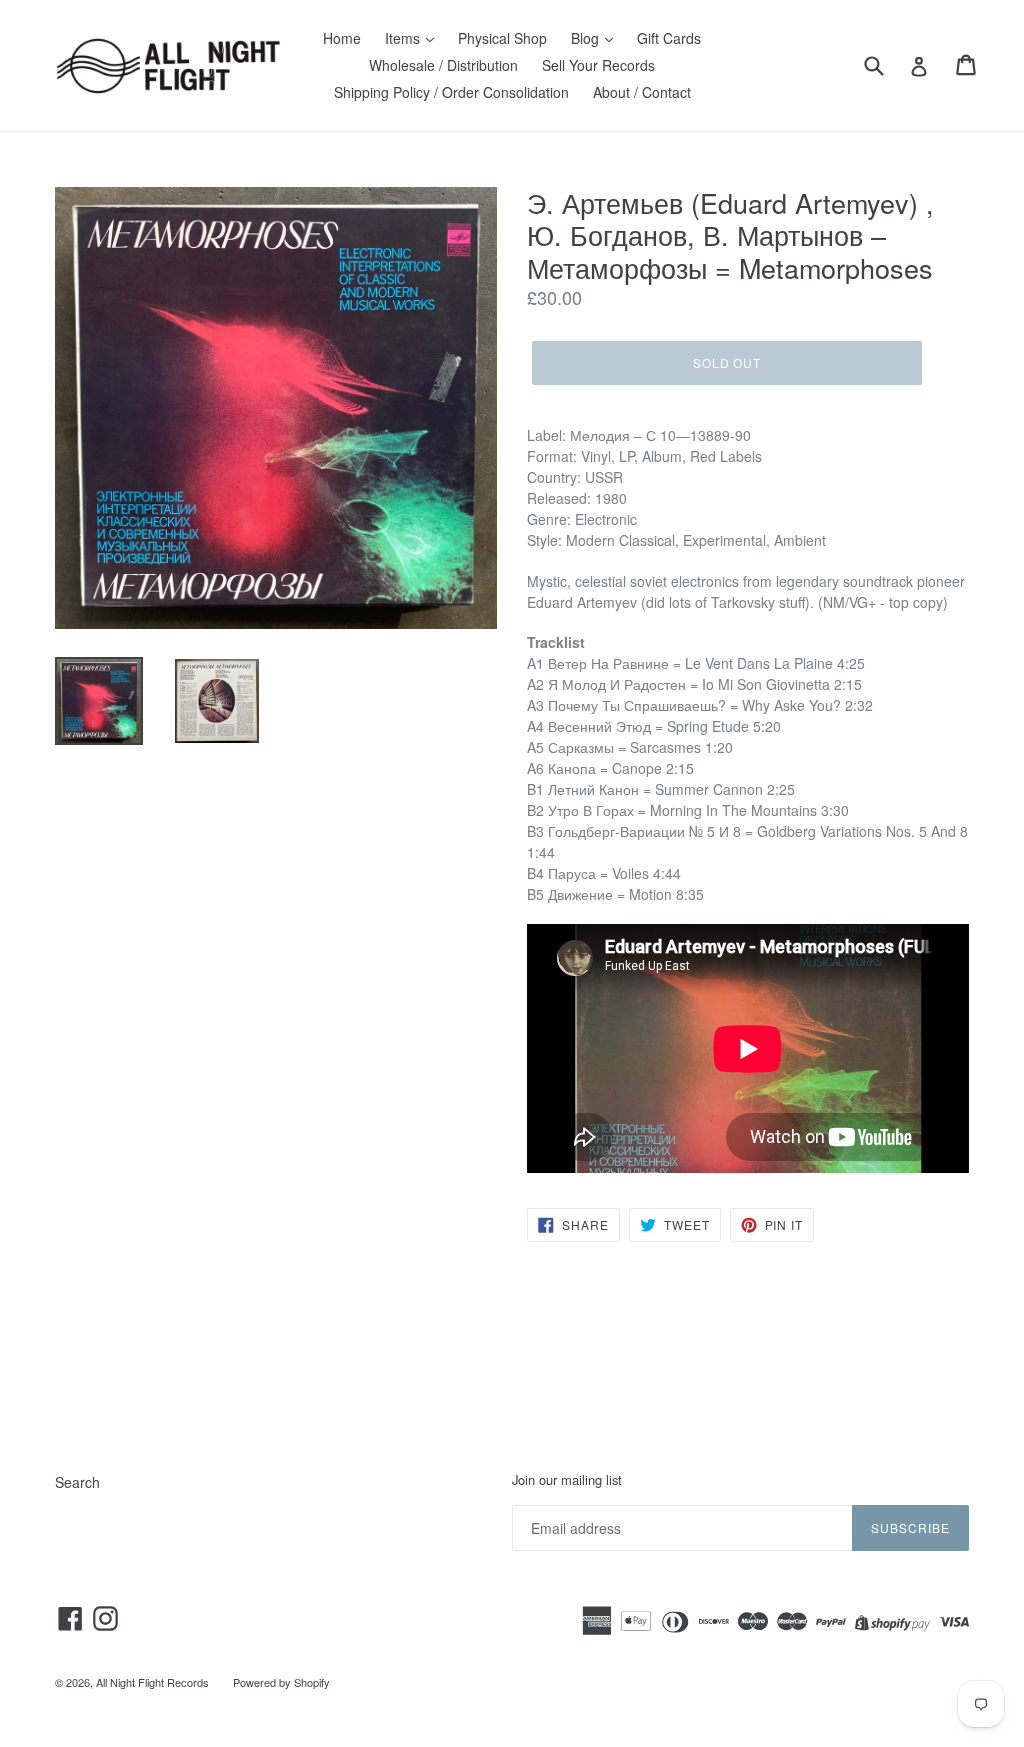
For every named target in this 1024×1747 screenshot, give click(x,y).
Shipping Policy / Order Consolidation (451, 92)
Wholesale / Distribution (443, 65)
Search (77, 1482)
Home (342, 38)
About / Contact (642, 92)
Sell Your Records (598, 65)
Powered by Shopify (281, 1682)
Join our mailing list (567, 1480)
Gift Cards (669, 38)
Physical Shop (502, 38)
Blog (587, 38)
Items (404, 38)
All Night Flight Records (152, 1682)
